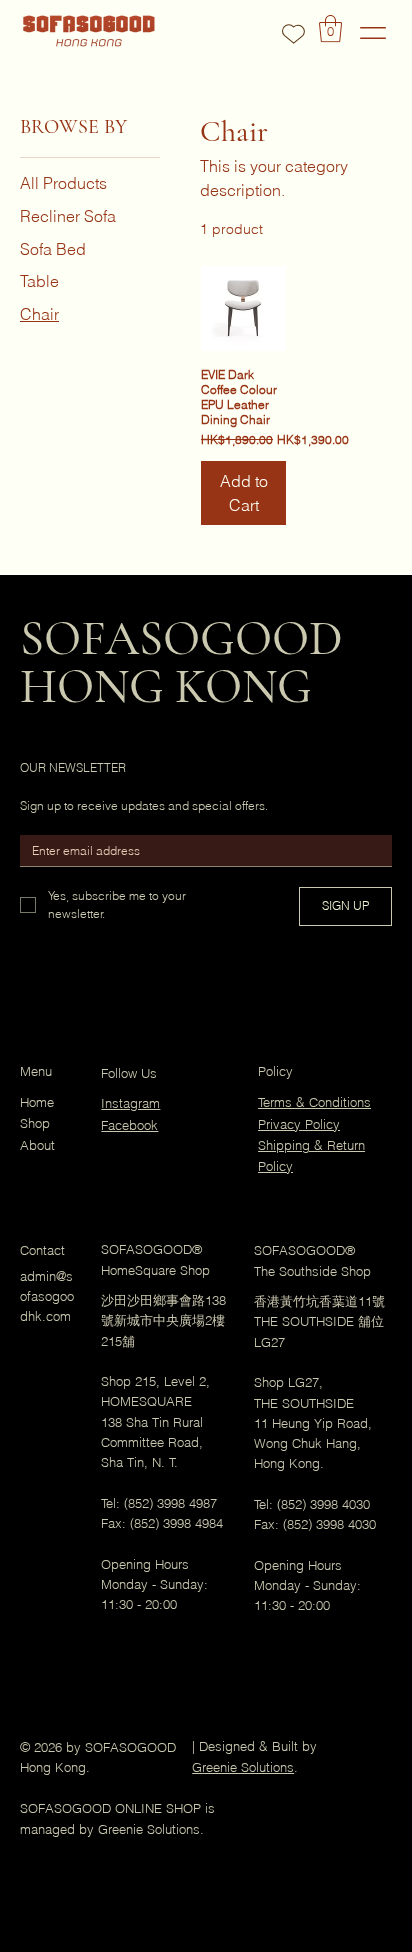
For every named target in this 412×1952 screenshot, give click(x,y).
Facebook (129, 1125)
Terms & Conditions (314, 1102)
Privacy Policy (299, 1124)
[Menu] (373, 32)
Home (37, 1102)
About (37, 1145)
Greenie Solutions (243, 1767)
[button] (330, 28)
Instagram (130, 1103)
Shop (35, 1123)
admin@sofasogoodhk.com (47, 1297)
